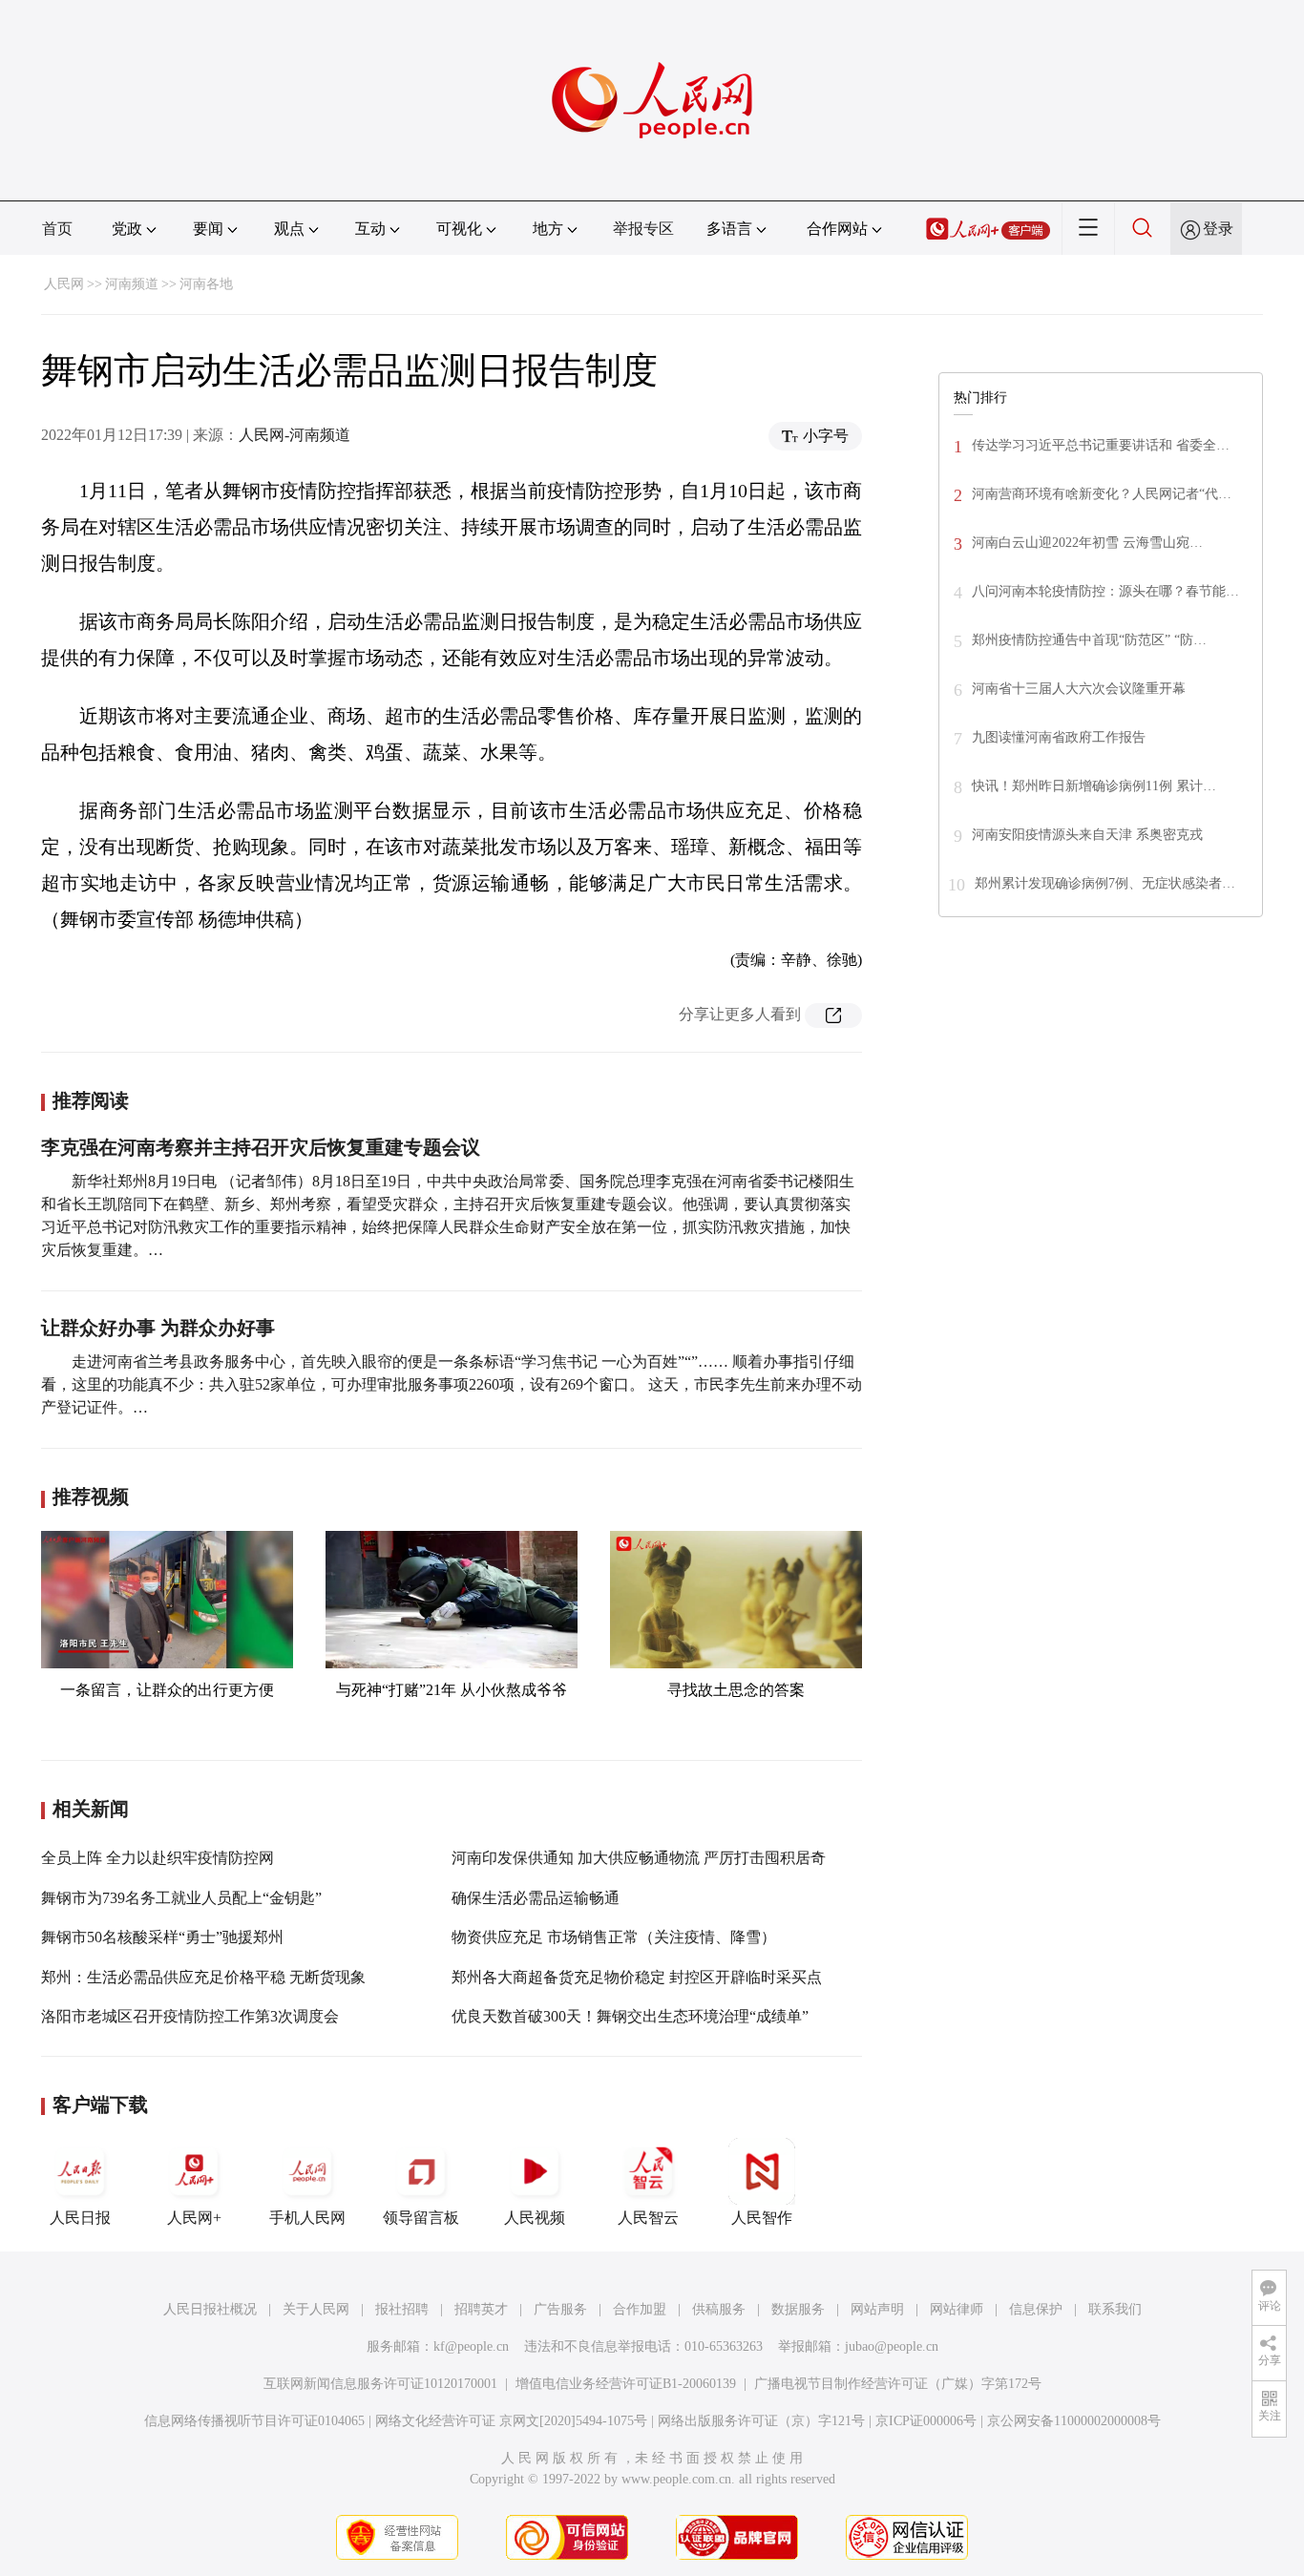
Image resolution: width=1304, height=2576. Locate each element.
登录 (1218, 229)
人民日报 (80, 2218)
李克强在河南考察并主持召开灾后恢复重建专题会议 (261, 1147)
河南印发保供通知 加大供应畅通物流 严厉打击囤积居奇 (639, 1858)
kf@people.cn (471, 2346)
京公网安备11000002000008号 (1074, 2421)
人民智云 (648, 2218)
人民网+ (194, 2218)
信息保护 (1036, 2309)
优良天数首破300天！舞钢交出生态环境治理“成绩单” (630, 2016)
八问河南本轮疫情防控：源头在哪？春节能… (1105, 591)
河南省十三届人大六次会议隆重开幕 (1079, 689)
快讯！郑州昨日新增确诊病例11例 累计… (1094, 786)
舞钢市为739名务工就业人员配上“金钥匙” (181, 1898)
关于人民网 (316, 2309)
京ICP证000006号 (926, 2421)
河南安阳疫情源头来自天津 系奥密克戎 (1087, 835)
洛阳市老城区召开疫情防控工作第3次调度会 (190, 2016)
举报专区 (643, 229)
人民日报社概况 (210, 2309)
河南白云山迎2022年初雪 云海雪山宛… (1087, 543)
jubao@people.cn (892, 2346)
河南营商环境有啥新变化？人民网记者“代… (1102, 494)
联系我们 (1115, 2309)
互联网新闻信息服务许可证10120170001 (380, 2384)
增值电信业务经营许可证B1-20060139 (626, 2384)
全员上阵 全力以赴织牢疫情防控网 (158, 1858)
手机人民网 (307, 2218)
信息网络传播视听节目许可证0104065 (254, 2421)
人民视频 (535, 2218)
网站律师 (957, 2309)
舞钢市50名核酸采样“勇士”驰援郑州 (162, 1937)
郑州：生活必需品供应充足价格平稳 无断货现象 (203, 1977)
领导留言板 (421, 2218)
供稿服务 (719, 2309)
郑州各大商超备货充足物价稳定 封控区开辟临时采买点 (637, 1977)
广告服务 (560, 2309)
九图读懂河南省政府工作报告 (1059, 737)
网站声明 (877, 2309)
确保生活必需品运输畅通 (536, 1898)
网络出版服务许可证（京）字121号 (761, 2421)
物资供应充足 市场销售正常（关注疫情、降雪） (614, 1937)
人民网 (64, 284)
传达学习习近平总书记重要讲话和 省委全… (1101, 445)
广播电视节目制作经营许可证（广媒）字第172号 (898, 2384)
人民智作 (762, 2218)
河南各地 (206, 284)
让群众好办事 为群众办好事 (158, 1328)
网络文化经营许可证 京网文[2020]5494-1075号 (511, 2421)
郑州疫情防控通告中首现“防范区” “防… (1089, 640)
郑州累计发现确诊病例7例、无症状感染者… (1105, 883)
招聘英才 (481, 2309)
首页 (57, 229)
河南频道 (132, 284)
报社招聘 (402, 2309)
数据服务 (798, 2309)
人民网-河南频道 (294, 435)
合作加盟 (640, 2309)
